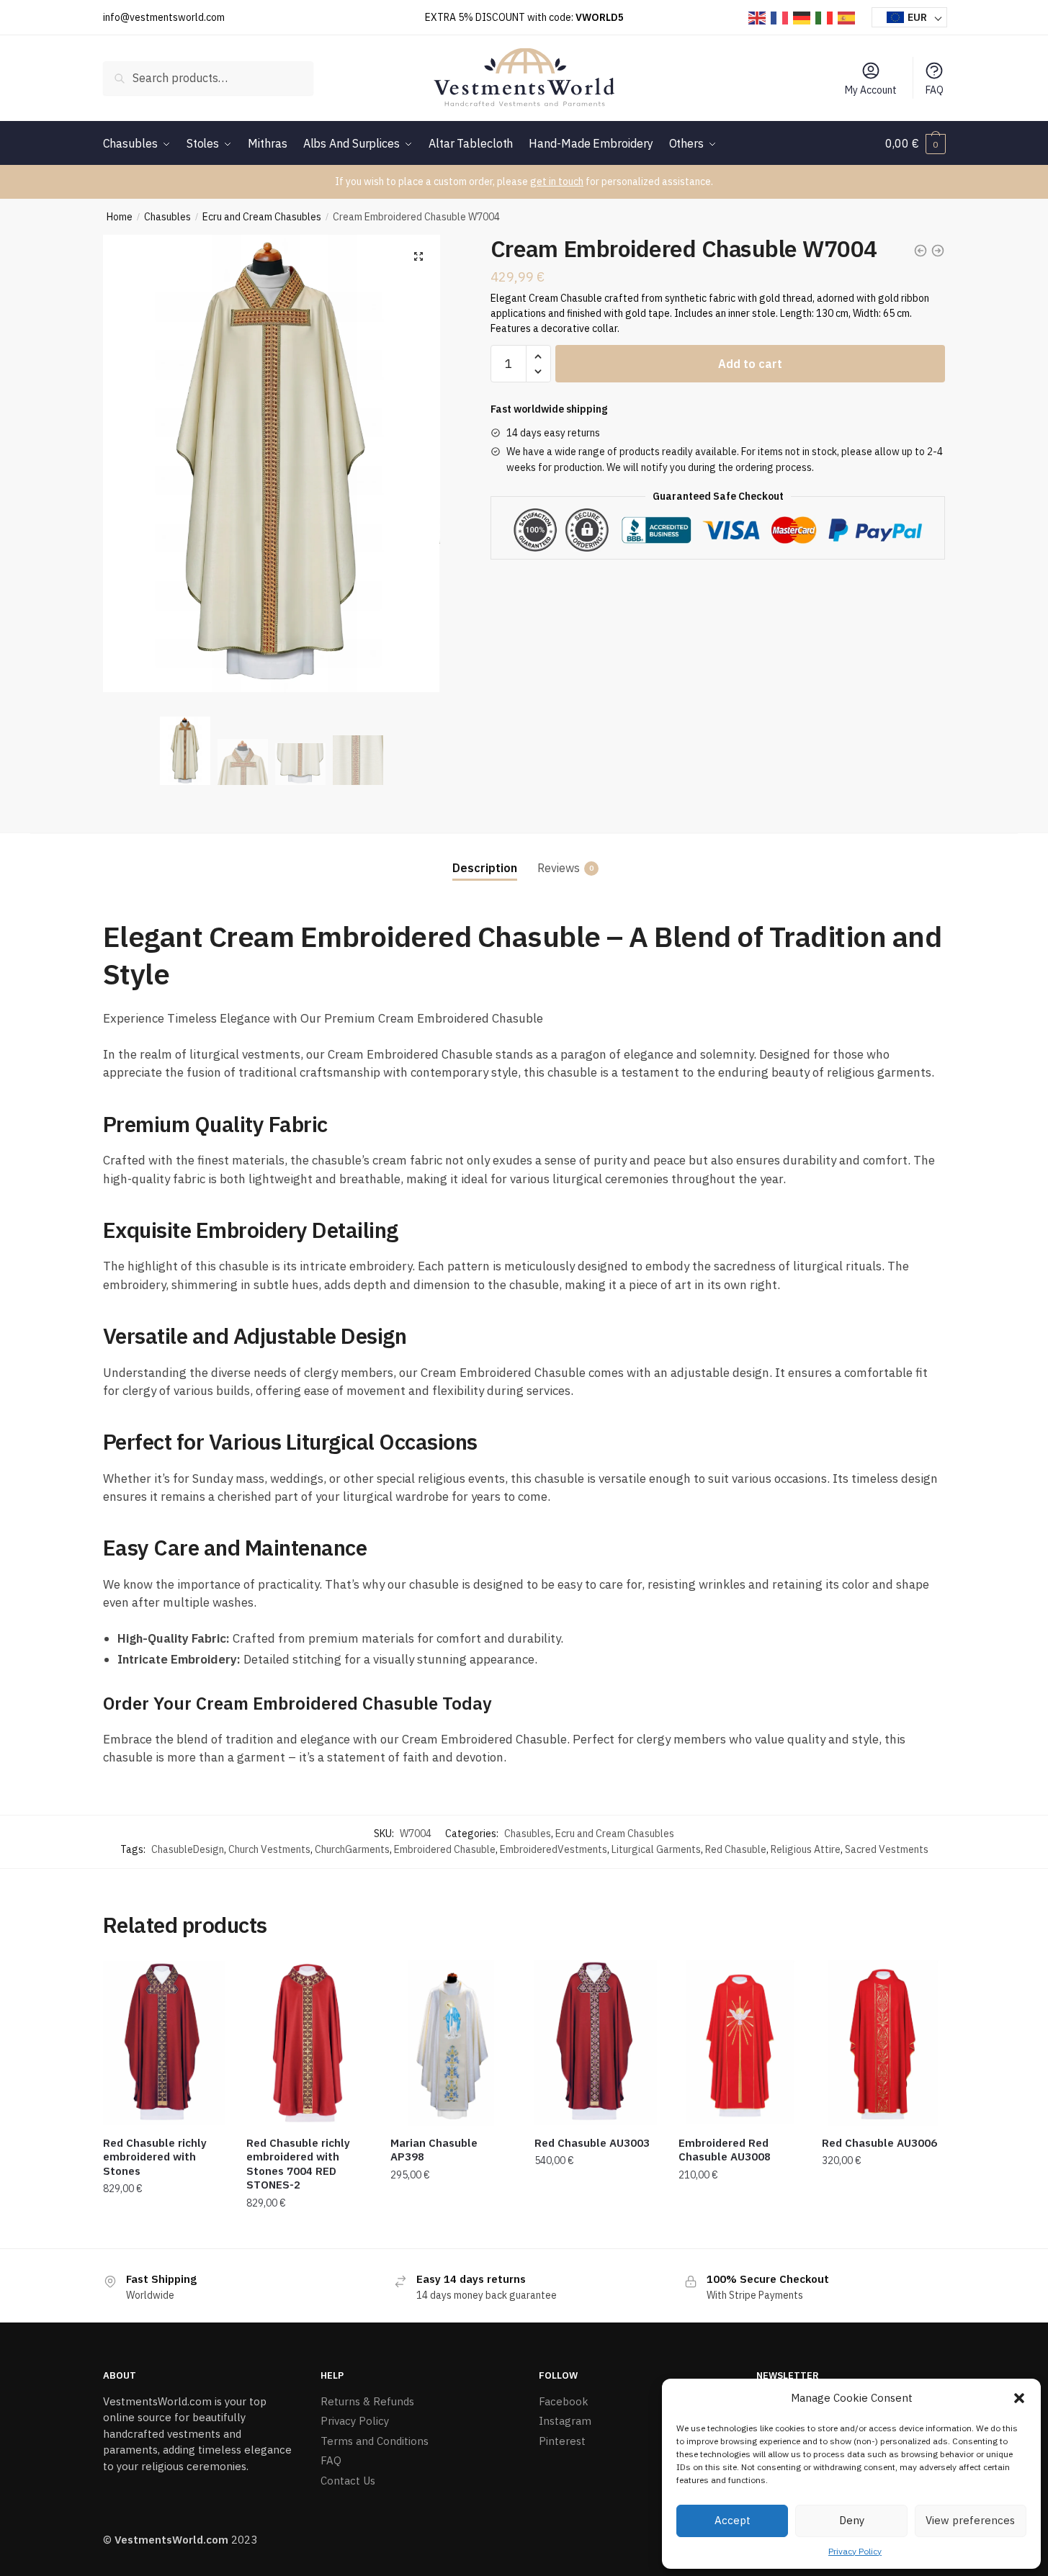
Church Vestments (269, 1849)
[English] (758, 17)
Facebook (564, 2401)
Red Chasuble (736, 1849)
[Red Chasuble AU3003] (596, 2043)
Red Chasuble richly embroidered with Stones (155, 2157)
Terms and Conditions (375, 2441)
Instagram (565, 2421)
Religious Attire (806, 1849)
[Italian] (825, 17)
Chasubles (167, 217)
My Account (871, 90)
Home (120, 217)
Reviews (559, 868)
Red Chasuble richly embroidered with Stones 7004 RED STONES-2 (298, 2164)
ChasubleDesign (188, 1849)
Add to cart (750, 364)
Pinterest (562, 2441)
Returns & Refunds (367, 2401)
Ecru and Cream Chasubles (262, 217)
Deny (852, 2520)
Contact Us (348, 2481)
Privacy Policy (855, 2551)
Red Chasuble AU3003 (592, 2143)
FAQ (935, 90)
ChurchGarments (352, 1849)
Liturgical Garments (656, 1849)
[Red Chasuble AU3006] (883, 2043)
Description (485, 868)
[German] (802, 17)
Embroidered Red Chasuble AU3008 (725, 2150)
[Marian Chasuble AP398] (452, 2043)
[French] (780, 17)
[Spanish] (847, 17)
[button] (1019, 2398)
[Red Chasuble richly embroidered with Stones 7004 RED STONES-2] (308, 2043)
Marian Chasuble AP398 (434, 2150)
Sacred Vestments (887, 1849)
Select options (164, 2232)
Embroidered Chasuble (445, 1849)
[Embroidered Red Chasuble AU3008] (740, 2043)
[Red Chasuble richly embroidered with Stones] (164, 2043)
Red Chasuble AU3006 (879, 2143)
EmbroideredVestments (554, 1849)
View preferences (970, 2520)
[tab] (485, 857)
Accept (733, 2520)
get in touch (557, 181)
